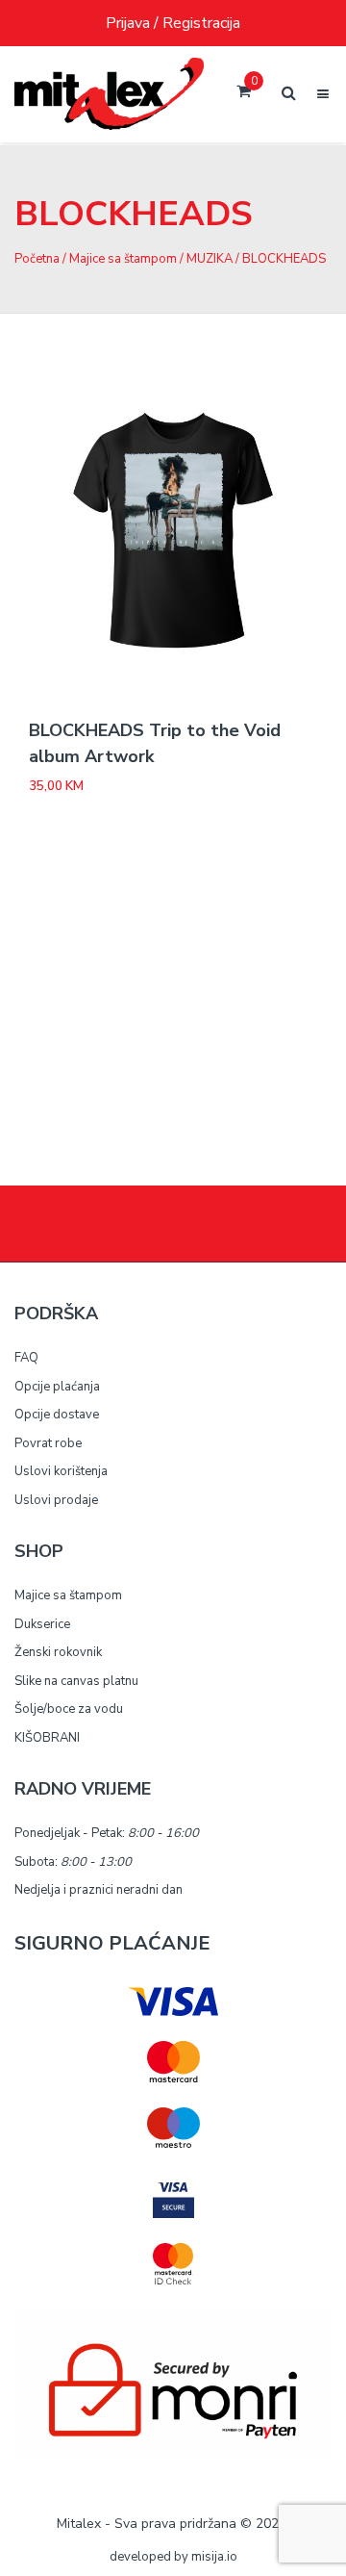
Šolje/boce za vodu (69, 1709)
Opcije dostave (57, 1415)
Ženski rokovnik (58, 1652)
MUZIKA (210, 259)
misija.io (214, 2557)
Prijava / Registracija (173, 23)
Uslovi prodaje (56, 1500)
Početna (37, 259)
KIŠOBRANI (47, 1738)
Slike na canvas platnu (76, 1681)
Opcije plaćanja (57, 1387)
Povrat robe (48, 1443)
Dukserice (42, 1624)
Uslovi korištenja (61, 1471)
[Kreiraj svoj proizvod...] (109, 94)
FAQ (26, 1358)
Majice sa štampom (123, 259)
